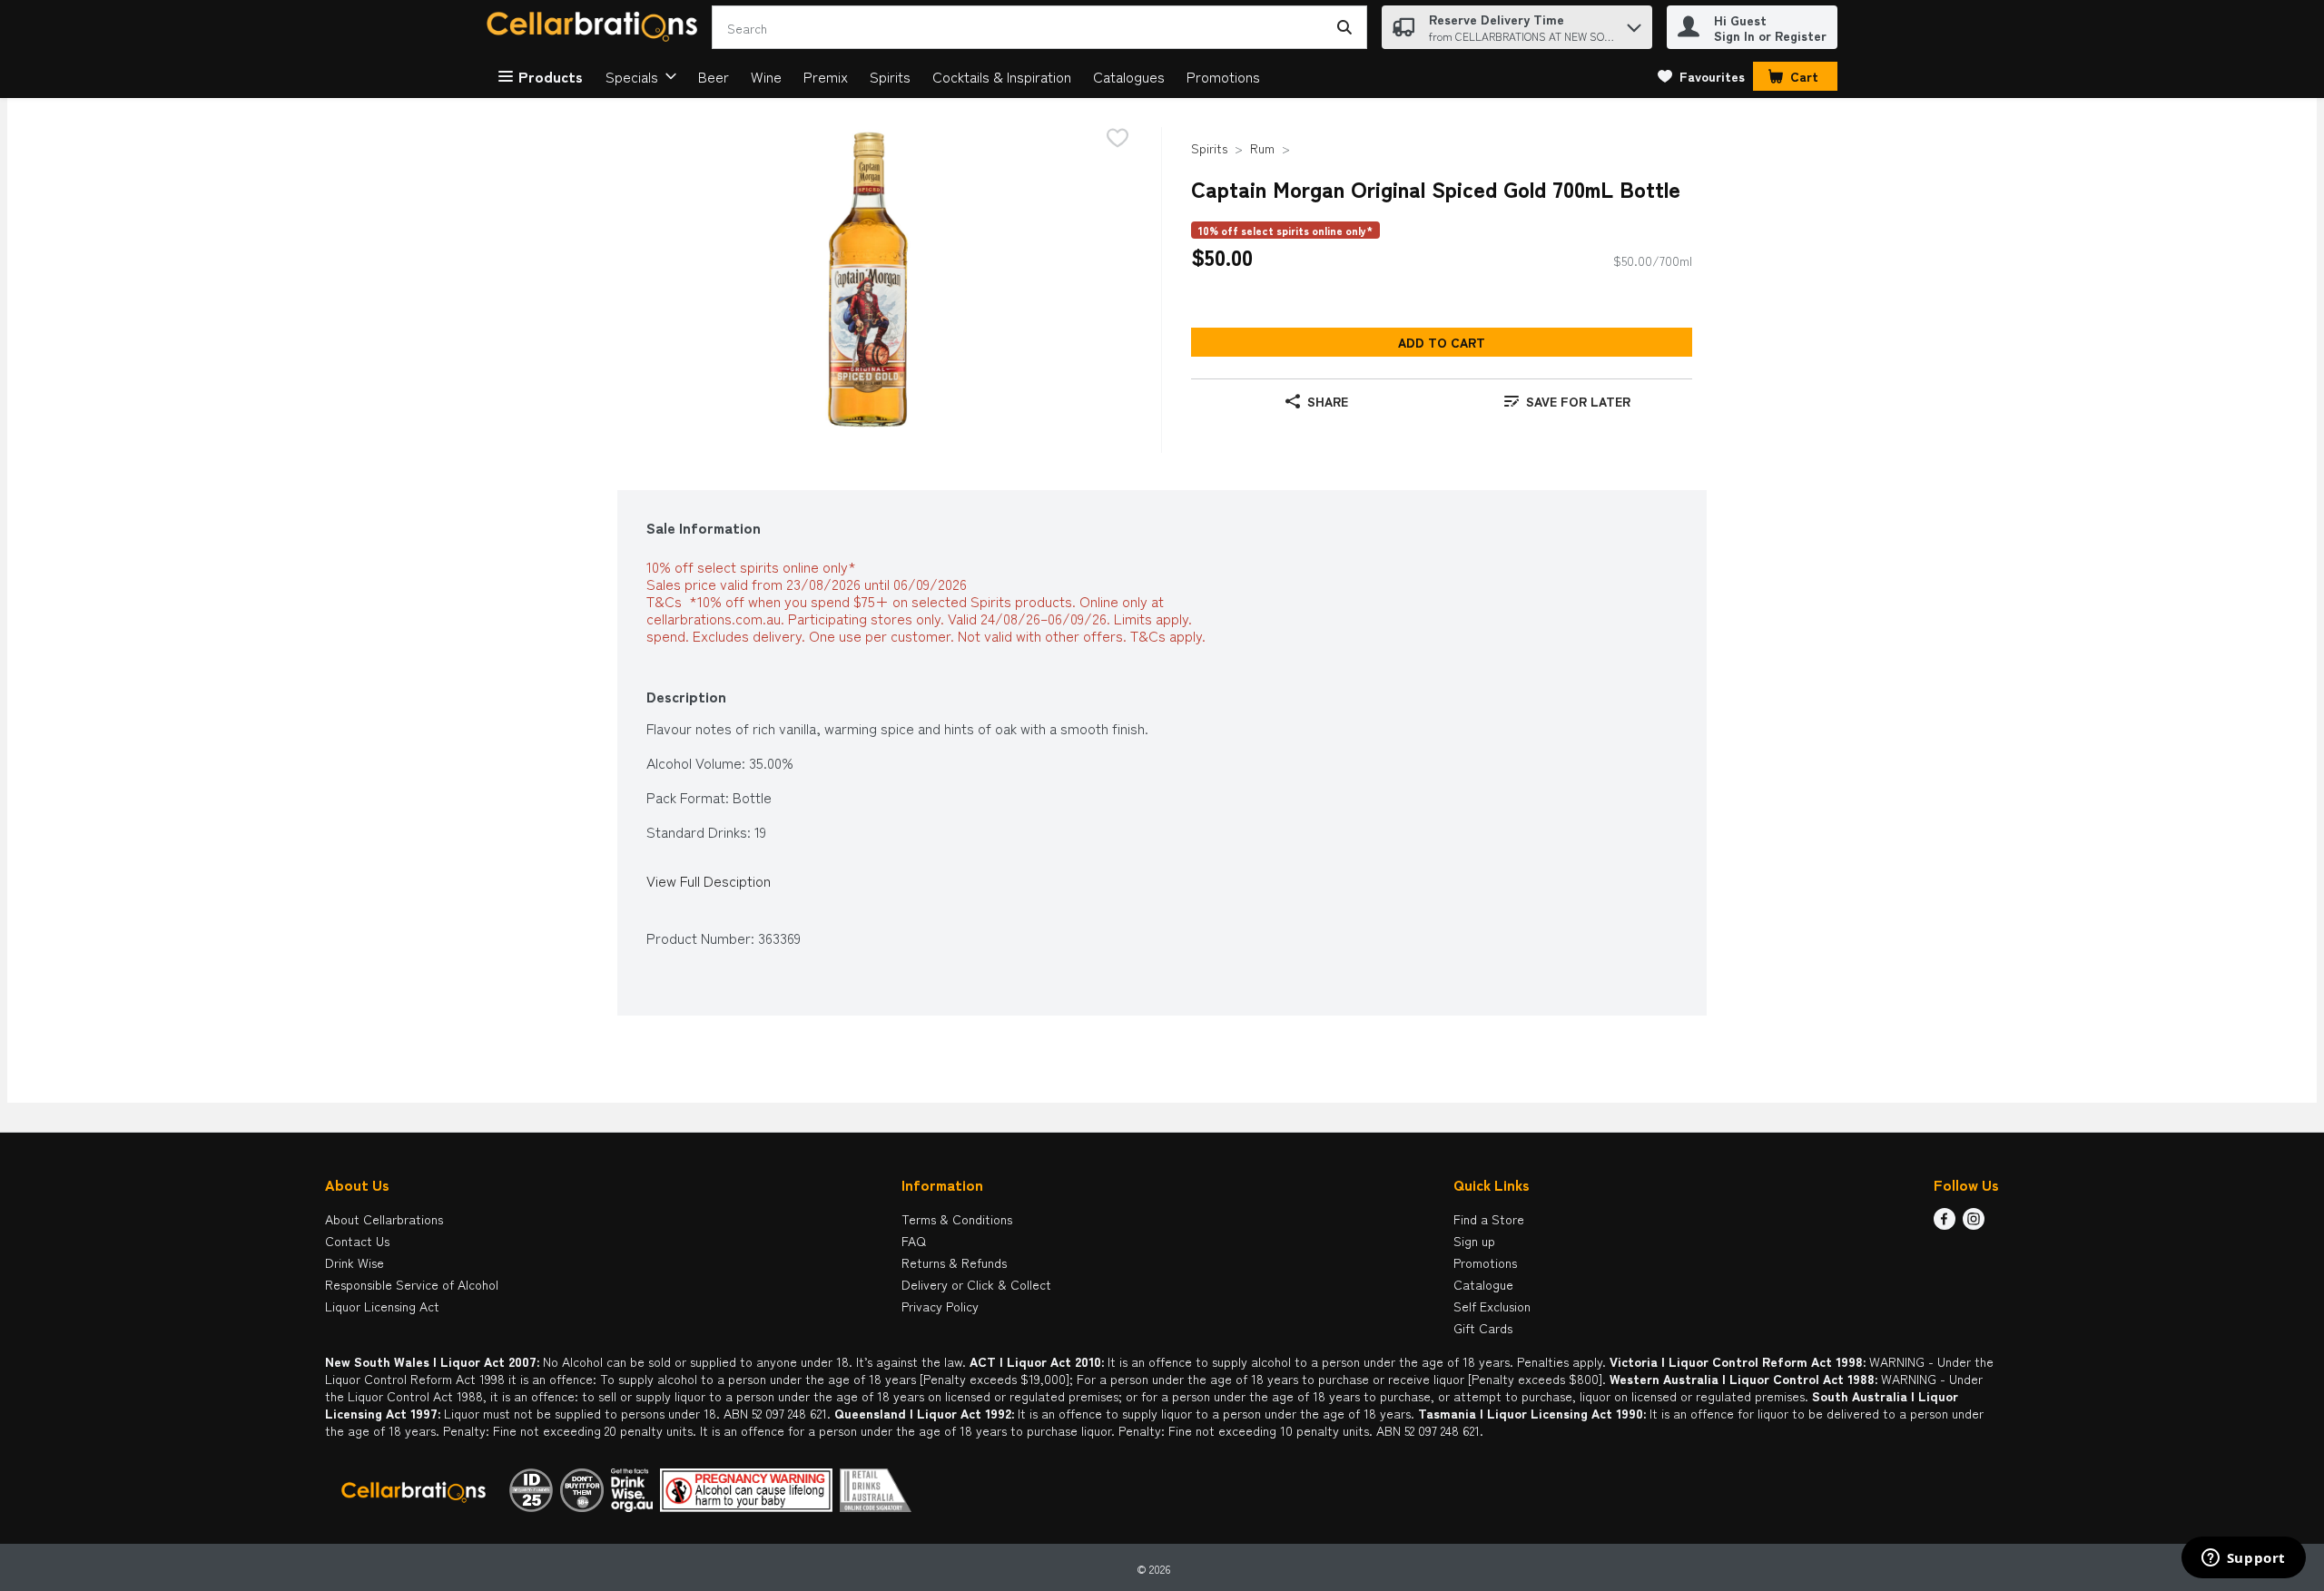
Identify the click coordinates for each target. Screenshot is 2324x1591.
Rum (1262, 148)
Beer (714, 76)
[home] (596, 28)
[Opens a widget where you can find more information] (2243, 1559)
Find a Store (1489, 1219)
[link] (1701, 76)
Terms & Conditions (957, 1219)
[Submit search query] (1344, 27)
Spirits (890, 76)
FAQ (914, 1241)
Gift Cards (1483, 1328)
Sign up (1474, 1241)
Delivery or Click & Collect (976, 1284)
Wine (766, 76)
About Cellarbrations (384, 1219)
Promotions (1223, 76)
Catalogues (1129, 76)
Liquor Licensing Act (382, 1306)
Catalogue (1483, 1284)
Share (1328, 401)
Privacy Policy (940, 1306)
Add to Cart (1442, 342)
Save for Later (1578, 401)
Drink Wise (355, 1262)
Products (551, 76)
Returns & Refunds (954, 1262)
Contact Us (357, 1241)
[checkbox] (1118, 139)
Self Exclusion (1492, 1306)
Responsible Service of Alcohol (412, 1284)
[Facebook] (1945, 1223)
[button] (1634, 23)
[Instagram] (1974, 1223)
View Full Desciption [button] (709, 881)
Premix (826, 76)
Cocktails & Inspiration (1002, 76)
